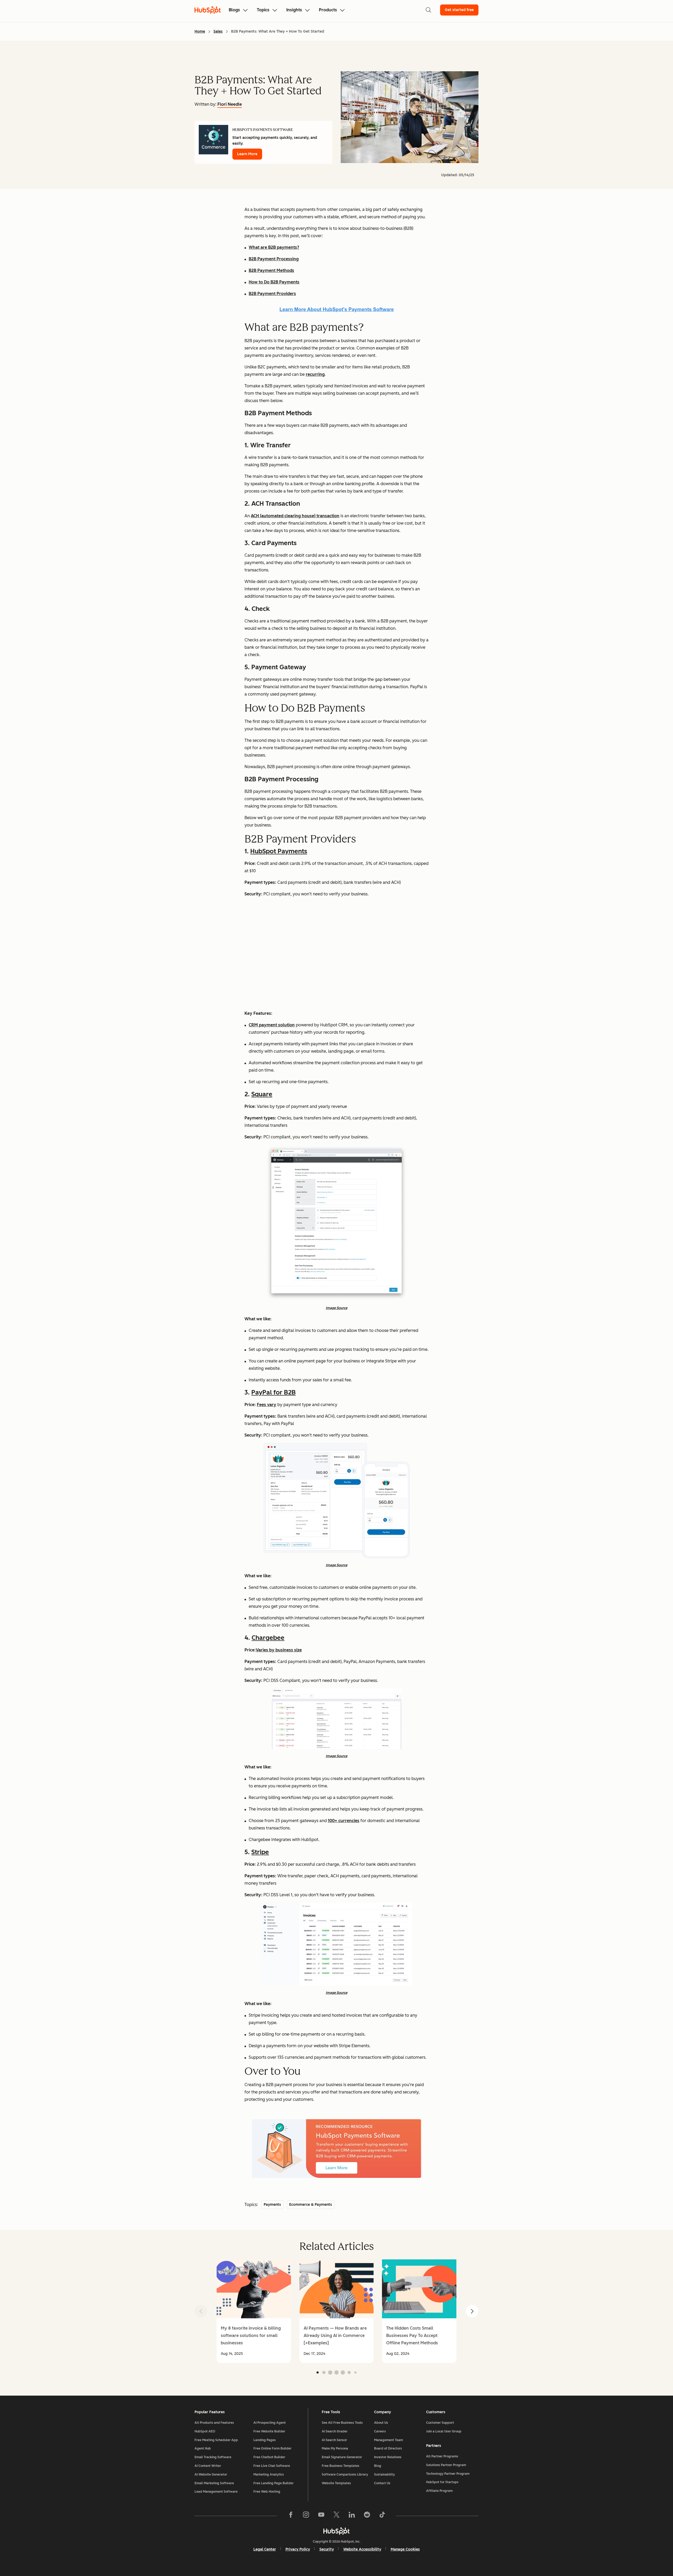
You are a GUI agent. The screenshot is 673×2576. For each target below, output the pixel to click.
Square (262, 1094)
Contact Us (382, 2483)
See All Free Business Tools (342, 2423)
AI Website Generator (211, 2474)
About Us (381, 2423)
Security (327, 2549)
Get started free (459, 10)
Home (200, 31)
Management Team (389, 2440)
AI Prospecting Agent (270, 2423)
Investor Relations (388, 2457)
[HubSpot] (336, 2531)
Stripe (260, 1852)
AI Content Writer (208, 2466)
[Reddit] (367, 2516)
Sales (218, 31)
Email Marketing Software (214, 2483)
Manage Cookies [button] (405, 2549)
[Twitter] (336, 2516)
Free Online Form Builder (272, 2448)
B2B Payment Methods (271, 270)
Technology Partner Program (448, 2474)
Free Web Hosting (267, 2492)
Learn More (247, 154)
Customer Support (440, 2423)
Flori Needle (230, 104)
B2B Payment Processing (274, 259)
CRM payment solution (272, 1025)
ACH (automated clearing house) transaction (295, 516)
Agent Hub (203, 2448)
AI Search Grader (335, 2431)
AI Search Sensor (334, 2440)
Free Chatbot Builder (269, 2457)
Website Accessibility (362, 2549)
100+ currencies (344, 1821)
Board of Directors (388, 2448)
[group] (254, 2311)
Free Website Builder (269, 2431)
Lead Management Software (216, 2492)
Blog (378, 2466)
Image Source (336, 1308)
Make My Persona (335, 2448)
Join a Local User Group (444, 2431)
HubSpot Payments (279, 851)
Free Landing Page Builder (274, 2483)
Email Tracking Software (213, 2457)
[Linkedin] (352, 2516)
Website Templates (336, 2483)
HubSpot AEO (205, 2431)
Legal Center (265, 2549)
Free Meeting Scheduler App (216, 2440)
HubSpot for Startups (442, 2482)
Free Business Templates (341, 2466)
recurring (315, 374)
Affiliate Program (439, 2491)
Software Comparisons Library (345, 2474)
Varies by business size (279, 1650)
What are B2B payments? (274, 247)
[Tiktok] (382, 2516)
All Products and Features (214, 2423)
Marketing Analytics (269, 2474)
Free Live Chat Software (272, 2466)
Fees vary (267, 1405)
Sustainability (384, 2474)
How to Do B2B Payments (274, 282)
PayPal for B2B (274, 1392)
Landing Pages (265, 2440)
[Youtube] (321, 2516)
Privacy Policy (298, 2549)
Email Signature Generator (342, 2457)
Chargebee (268, 1638)
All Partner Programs (442, 2456)
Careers (380, 2431)
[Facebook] (291, 2516)
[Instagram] (306, 2516)
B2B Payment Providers (272, 294)
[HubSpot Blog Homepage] (208, 10)
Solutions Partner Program (446, 2465)
